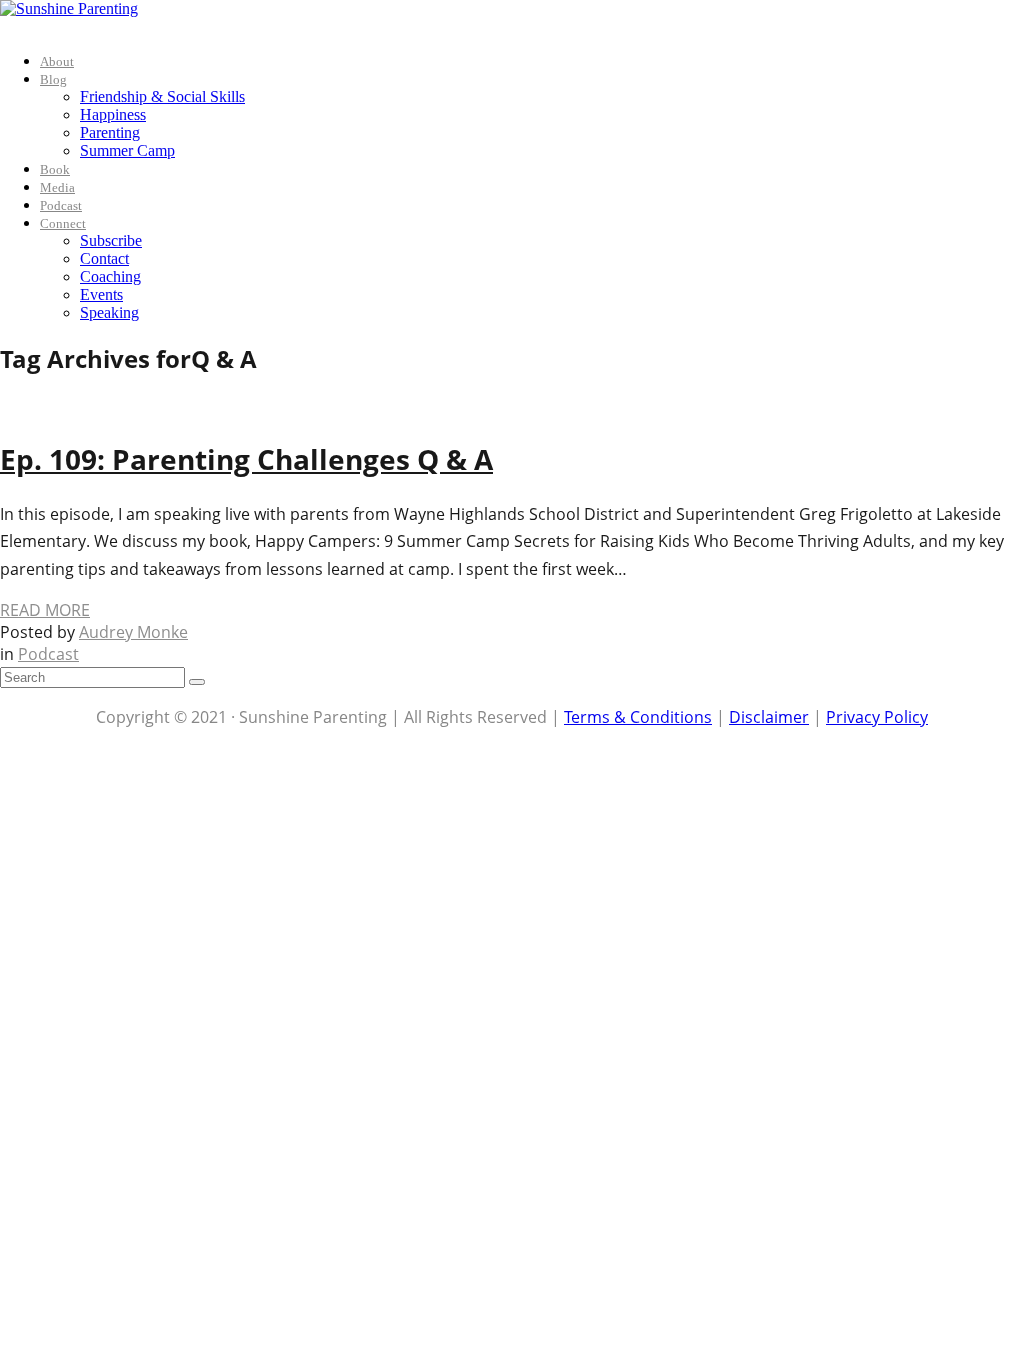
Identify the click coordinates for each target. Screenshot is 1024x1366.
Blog (53, 79)
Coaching (110, 276)
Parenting (110, 132)
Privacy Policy (877, 717)
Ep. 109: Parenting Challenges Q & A (246, 459)
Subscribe (111, 240)
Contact (104, 258)
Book (55, 169)
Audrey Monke (133, 632)
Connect (63, 223)
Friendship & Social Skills (162, 96)
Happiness (113, 114)
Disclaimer (769, 717)
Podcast (61, 205)
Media (57, 187)
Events (101, 294)
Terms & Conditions (638, 717)
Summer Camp (127, 150)
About (57, 61)
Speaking (109, 312)
